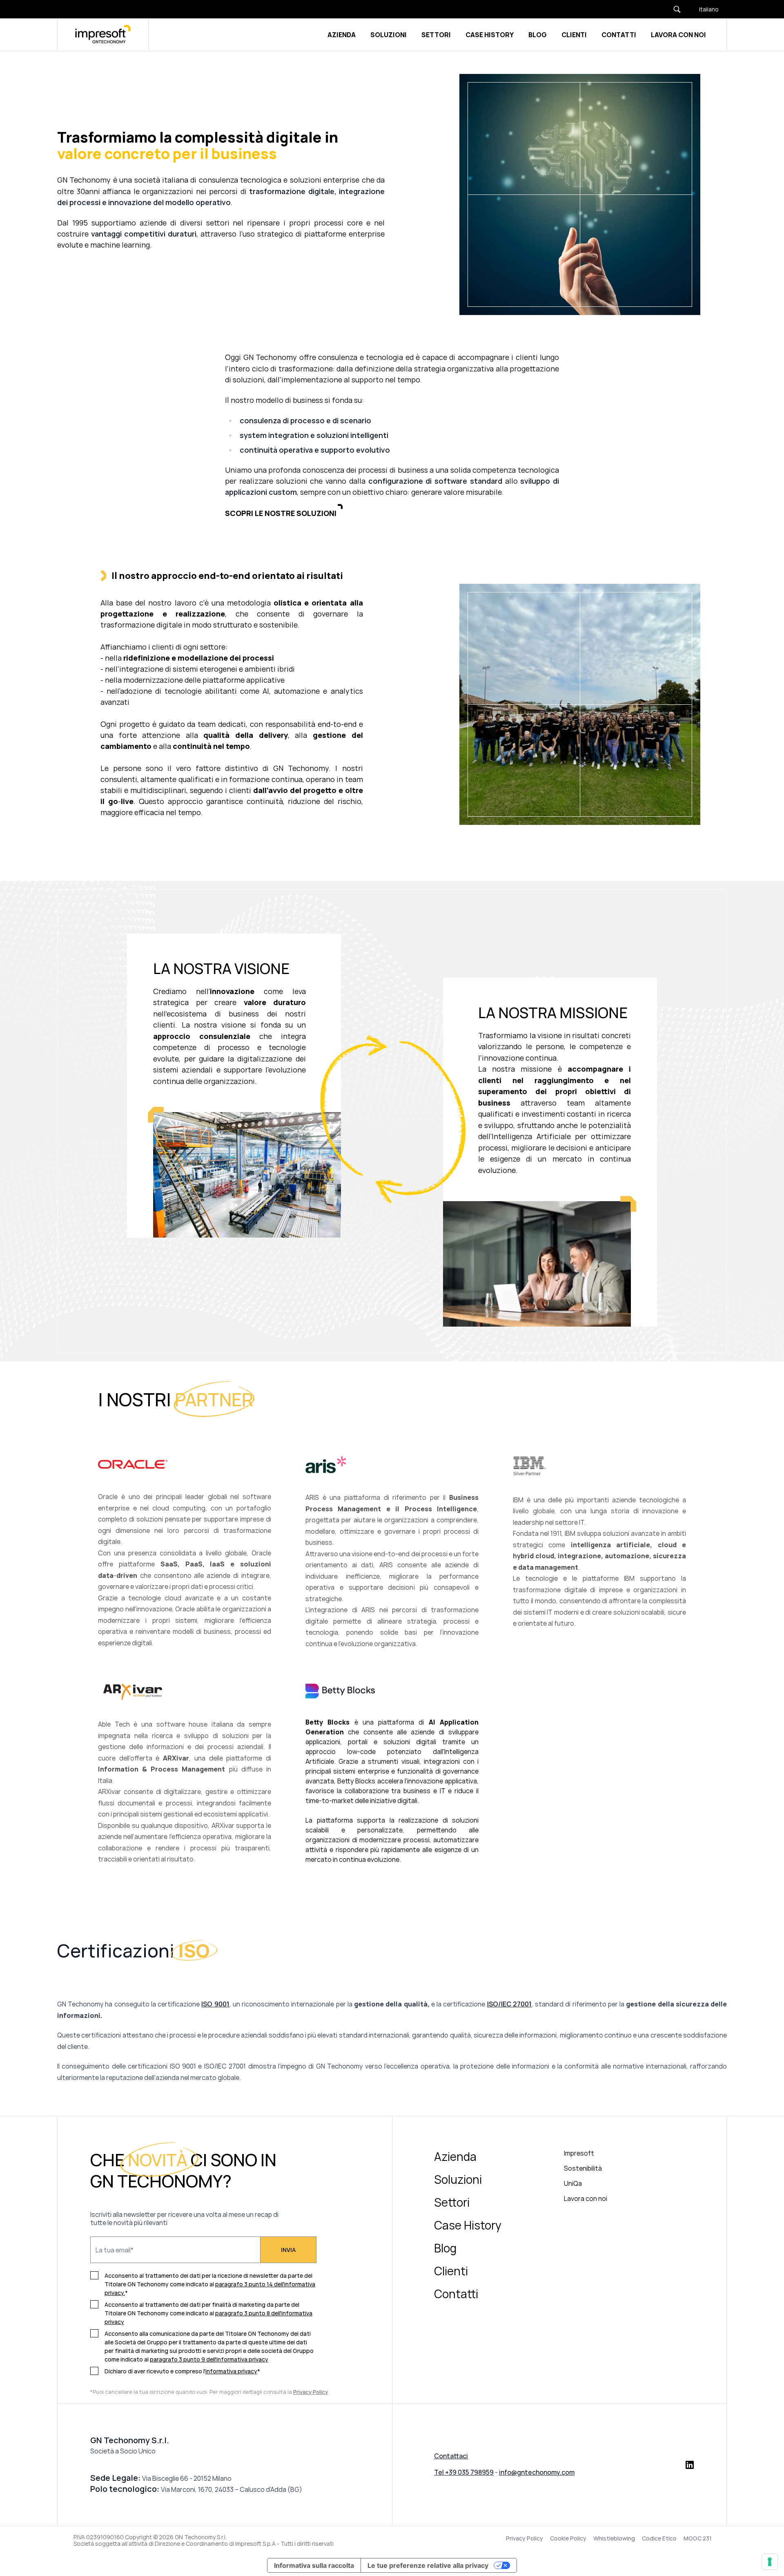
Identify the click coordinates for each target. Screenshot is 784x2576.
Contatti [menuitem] (456, 2294)
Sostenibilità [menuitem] (583, 2168)
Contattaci (451, 2456)
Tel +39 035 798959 (464, 2472)
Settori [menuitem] (452, 2202)
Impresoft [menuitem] (579, 2153)
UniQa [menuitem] (573, 2183)
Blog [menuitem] (445, 2248)
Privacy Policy (525, 2538)
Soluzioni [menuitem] (458, 2179)
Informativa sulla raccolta (314, 2565)
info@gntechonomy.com (537, 2472)
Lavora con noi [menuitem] (586, 2198)
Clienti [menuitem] (451, 2271)
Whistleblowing (614, 2538)
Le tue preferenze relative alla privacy (428, 2565)
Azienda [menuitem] (455, 2156)
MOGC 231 (698, 2538)
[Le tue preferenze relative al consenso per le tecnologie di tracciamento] (770, 2562)
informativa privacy (231, 2371)
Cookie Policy (568, 2538)
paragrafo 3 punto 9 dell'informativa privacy (209, 2359)
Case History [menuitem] (468, 2225)
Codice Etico (659, 2538)
